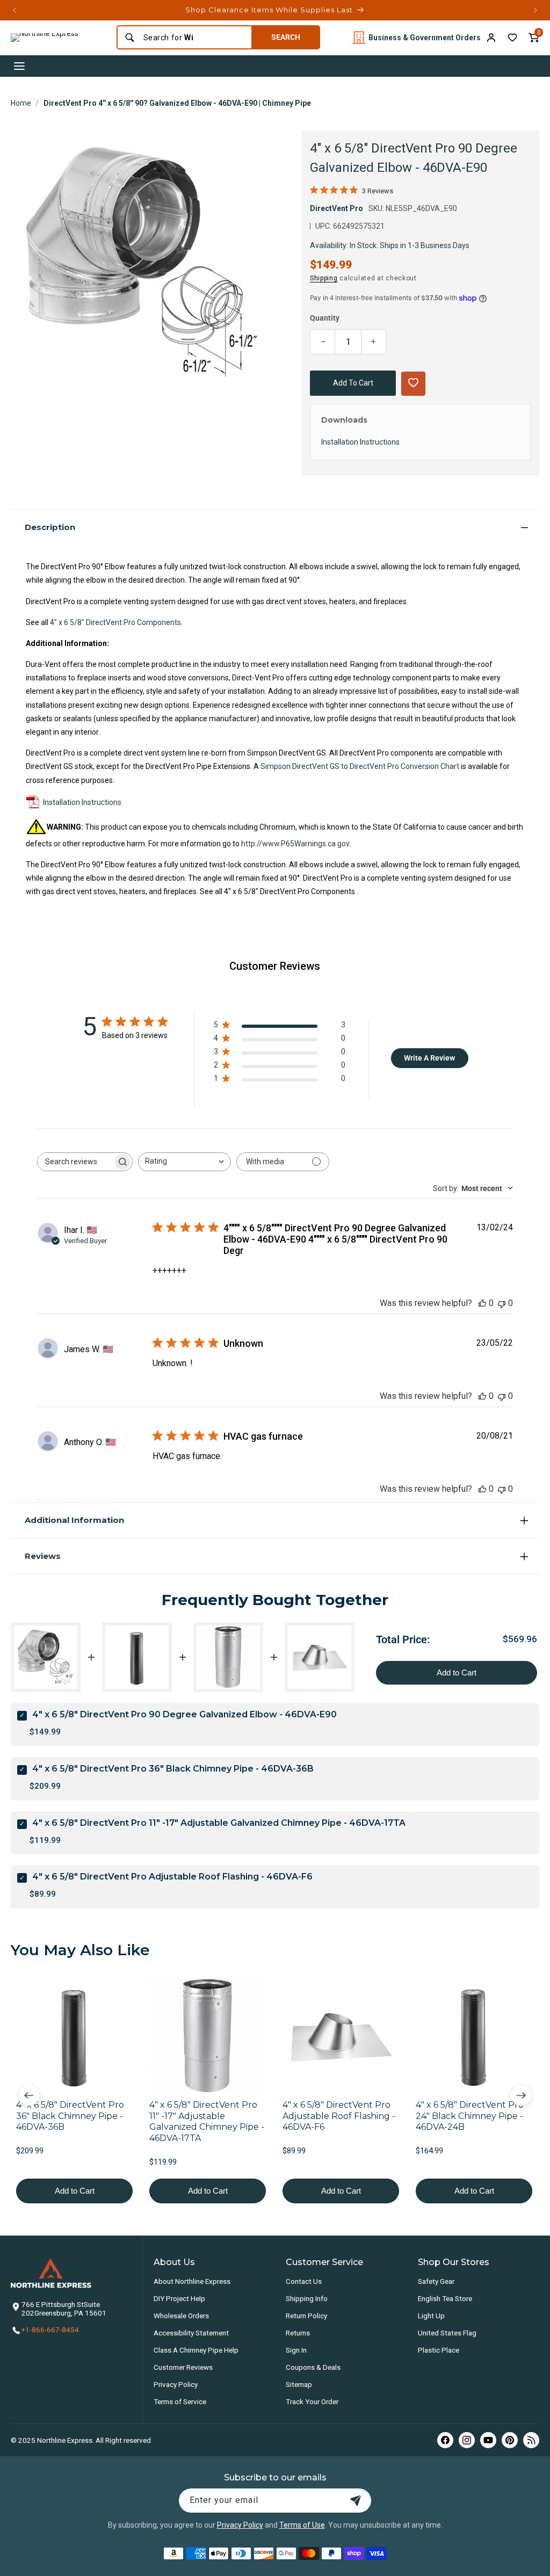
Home (21, 103)
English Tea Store (445, 2298)
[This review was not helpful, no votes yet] (502, 1303)
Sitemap (299, 2384)
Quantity (325, 318)
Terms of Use (302, 2525)
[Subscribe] (356, 2501)
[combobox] (194, 38)
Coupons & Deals (313, 2367)
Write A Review (429, 1058)
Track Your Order (312, 2401)
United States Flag (447, 2333)
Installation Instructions (82, 802)
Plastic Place (439, 2350)
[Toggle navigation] (19, 66)
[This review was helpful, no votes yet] (482, 1303)
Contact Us (304, 2281)
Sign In (296, 2350)
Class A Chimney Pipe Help (196, 2350)
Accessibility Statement (191, 2333)
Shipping (324, 278)
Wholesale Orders (181, 2316)
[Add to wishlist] (512, 38)
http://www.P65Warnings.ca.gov (295, 844)
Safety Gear (436, 2281)
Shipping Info (307, 2298)
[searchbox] (75, 1162)
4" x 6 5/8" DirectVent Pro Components (115, 622)
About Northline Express (192, 2281)
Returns (298, 2333)
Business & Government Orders (425, 38)
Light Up (431, 2316)
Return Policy (306, 2316)
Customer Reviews (183, 2367)
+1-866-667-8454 (50, 2330)
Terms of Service (180, 2401)
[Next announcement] (535, 10)
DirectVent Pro (336, 208)
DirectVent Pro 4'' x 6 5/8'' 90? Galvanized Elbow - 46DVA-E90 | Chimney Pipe (177, 103)
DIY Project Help (179, 2298)
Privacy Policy (176, 2384)
